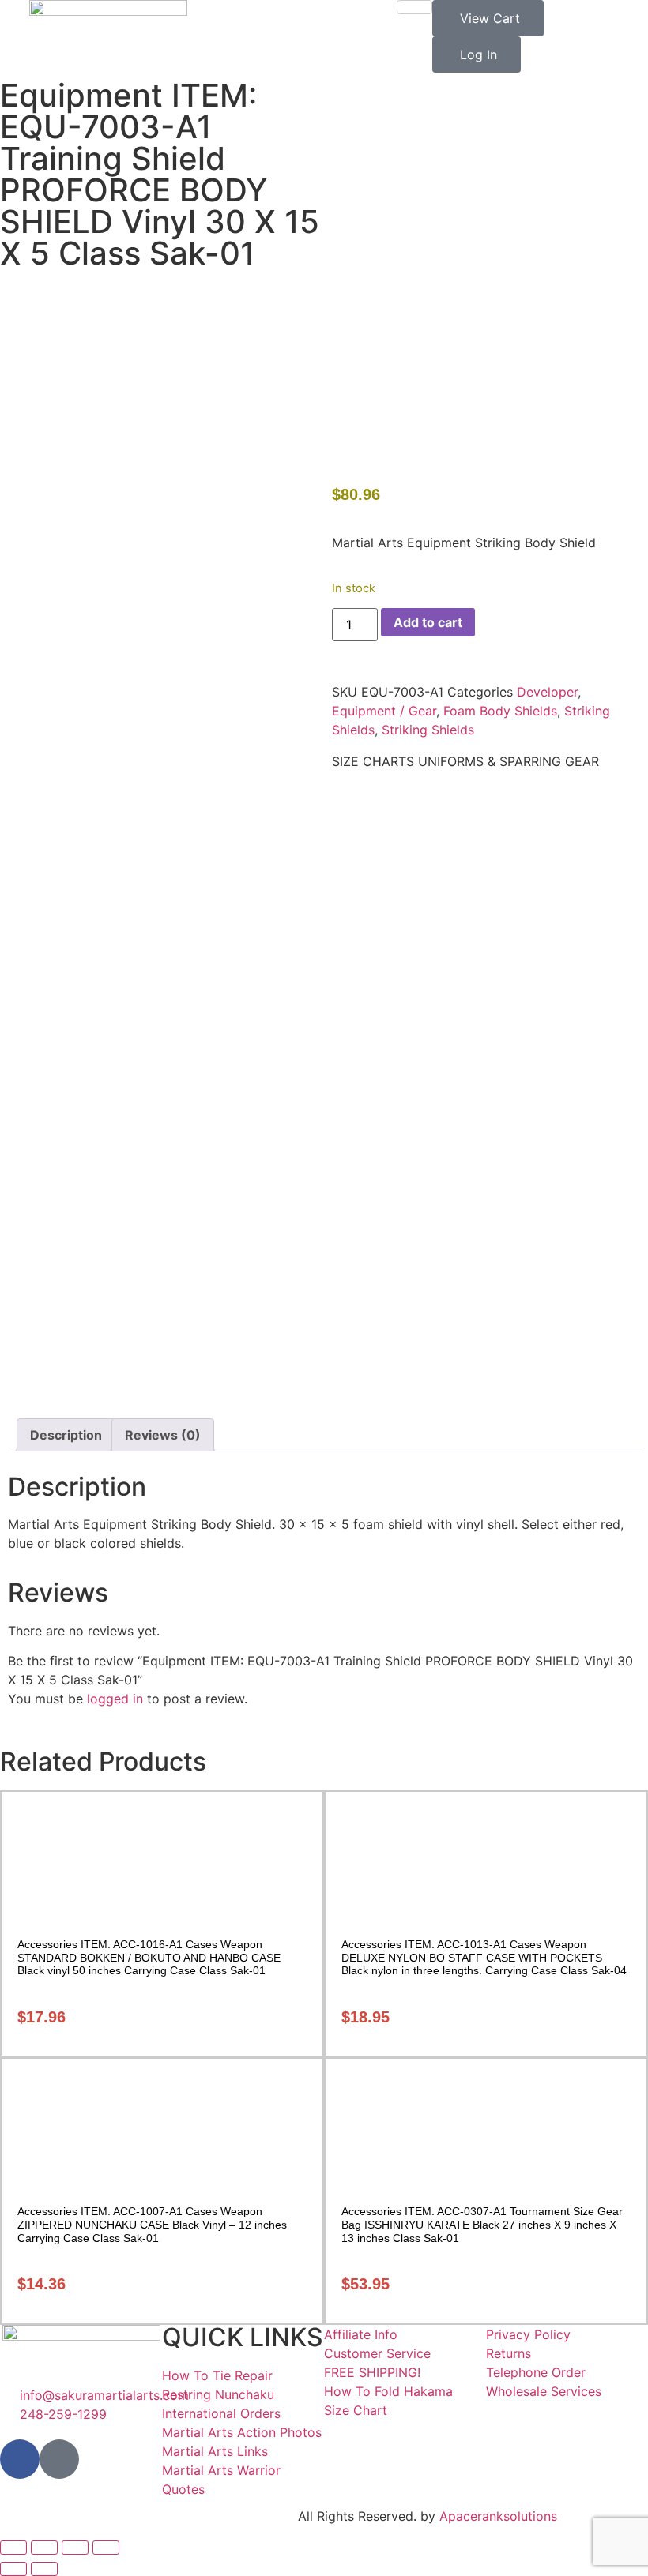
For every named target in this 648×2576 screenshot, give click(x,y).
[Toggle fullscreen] (44, 2548)
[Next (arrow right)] (44, 2569)
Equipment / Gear (384, 711)
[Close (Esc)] (106, 2548)
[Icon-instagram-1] (59, 2459)
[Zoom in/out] (13, 2548)
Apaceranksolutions (498, 2516)
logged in (115, 1699)
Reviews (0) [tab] (163, 1435)
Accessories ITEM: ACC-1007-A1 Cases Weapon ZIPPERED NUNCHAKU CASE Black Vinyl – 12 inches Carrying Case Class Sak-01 (152, 2225)
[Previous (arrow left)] (13, 2569)
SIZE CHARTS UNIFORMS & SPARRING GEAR (465, 761)
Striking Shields (428, 730)
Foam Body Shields (500, 711)
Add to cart (428, 622)
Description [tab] (66, 1435)
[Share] (75, 2548)
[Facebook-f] (20, 2459)
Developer (547, 692)
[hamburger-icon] (414, 7)
